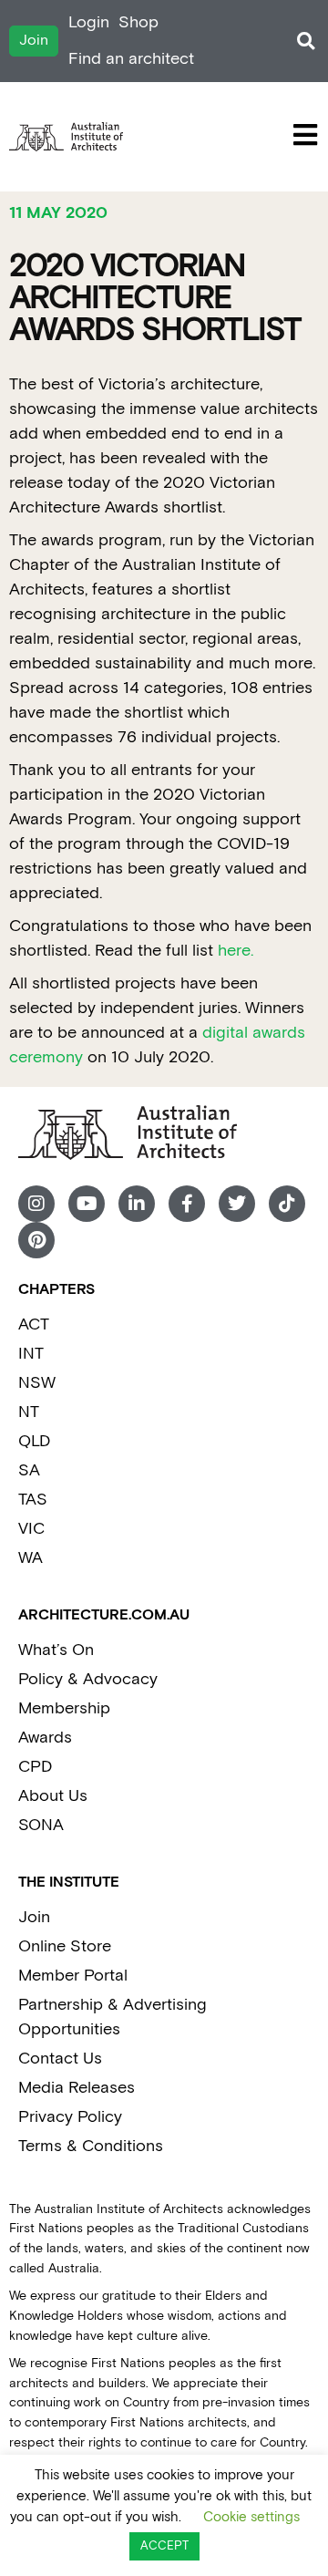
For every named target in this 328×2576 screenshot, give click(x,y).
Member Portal (73, 1976)
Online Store (65, 1946)
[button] (306, 41)
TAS (33, 1500)
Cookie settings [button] (251, 2517)
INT (31, 1354)
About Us (53, 1796)
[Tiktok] (287, 1204)
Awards (45, 1738)
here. (236, 951)
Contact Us (60, 2059)
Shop (138, 22)
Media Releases (77, 2088)
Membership (64, 1708)
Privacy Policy (70, 2117)
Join (34, 1917)
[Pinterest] (36, 1240)
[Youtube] (87, 1204)
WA (31, 1558)
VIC (31, 1529)
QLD (34, 1441)
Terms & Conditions (91, 2146)
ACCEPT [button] (164, 2546)
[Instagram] (36, 1204)
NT (29, 1412)
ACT (34, 1324)
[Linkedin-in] (137, 1204)
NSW (37, 1383)
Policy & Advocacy (88, 1679)
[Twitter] (237, 1204)
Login (89, 22)
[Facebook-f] (187, 1204)
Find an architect (131, 59)
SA (29, 1470)
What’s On (56, 1650)
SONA (41, 1825)
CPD (35, 1767)
